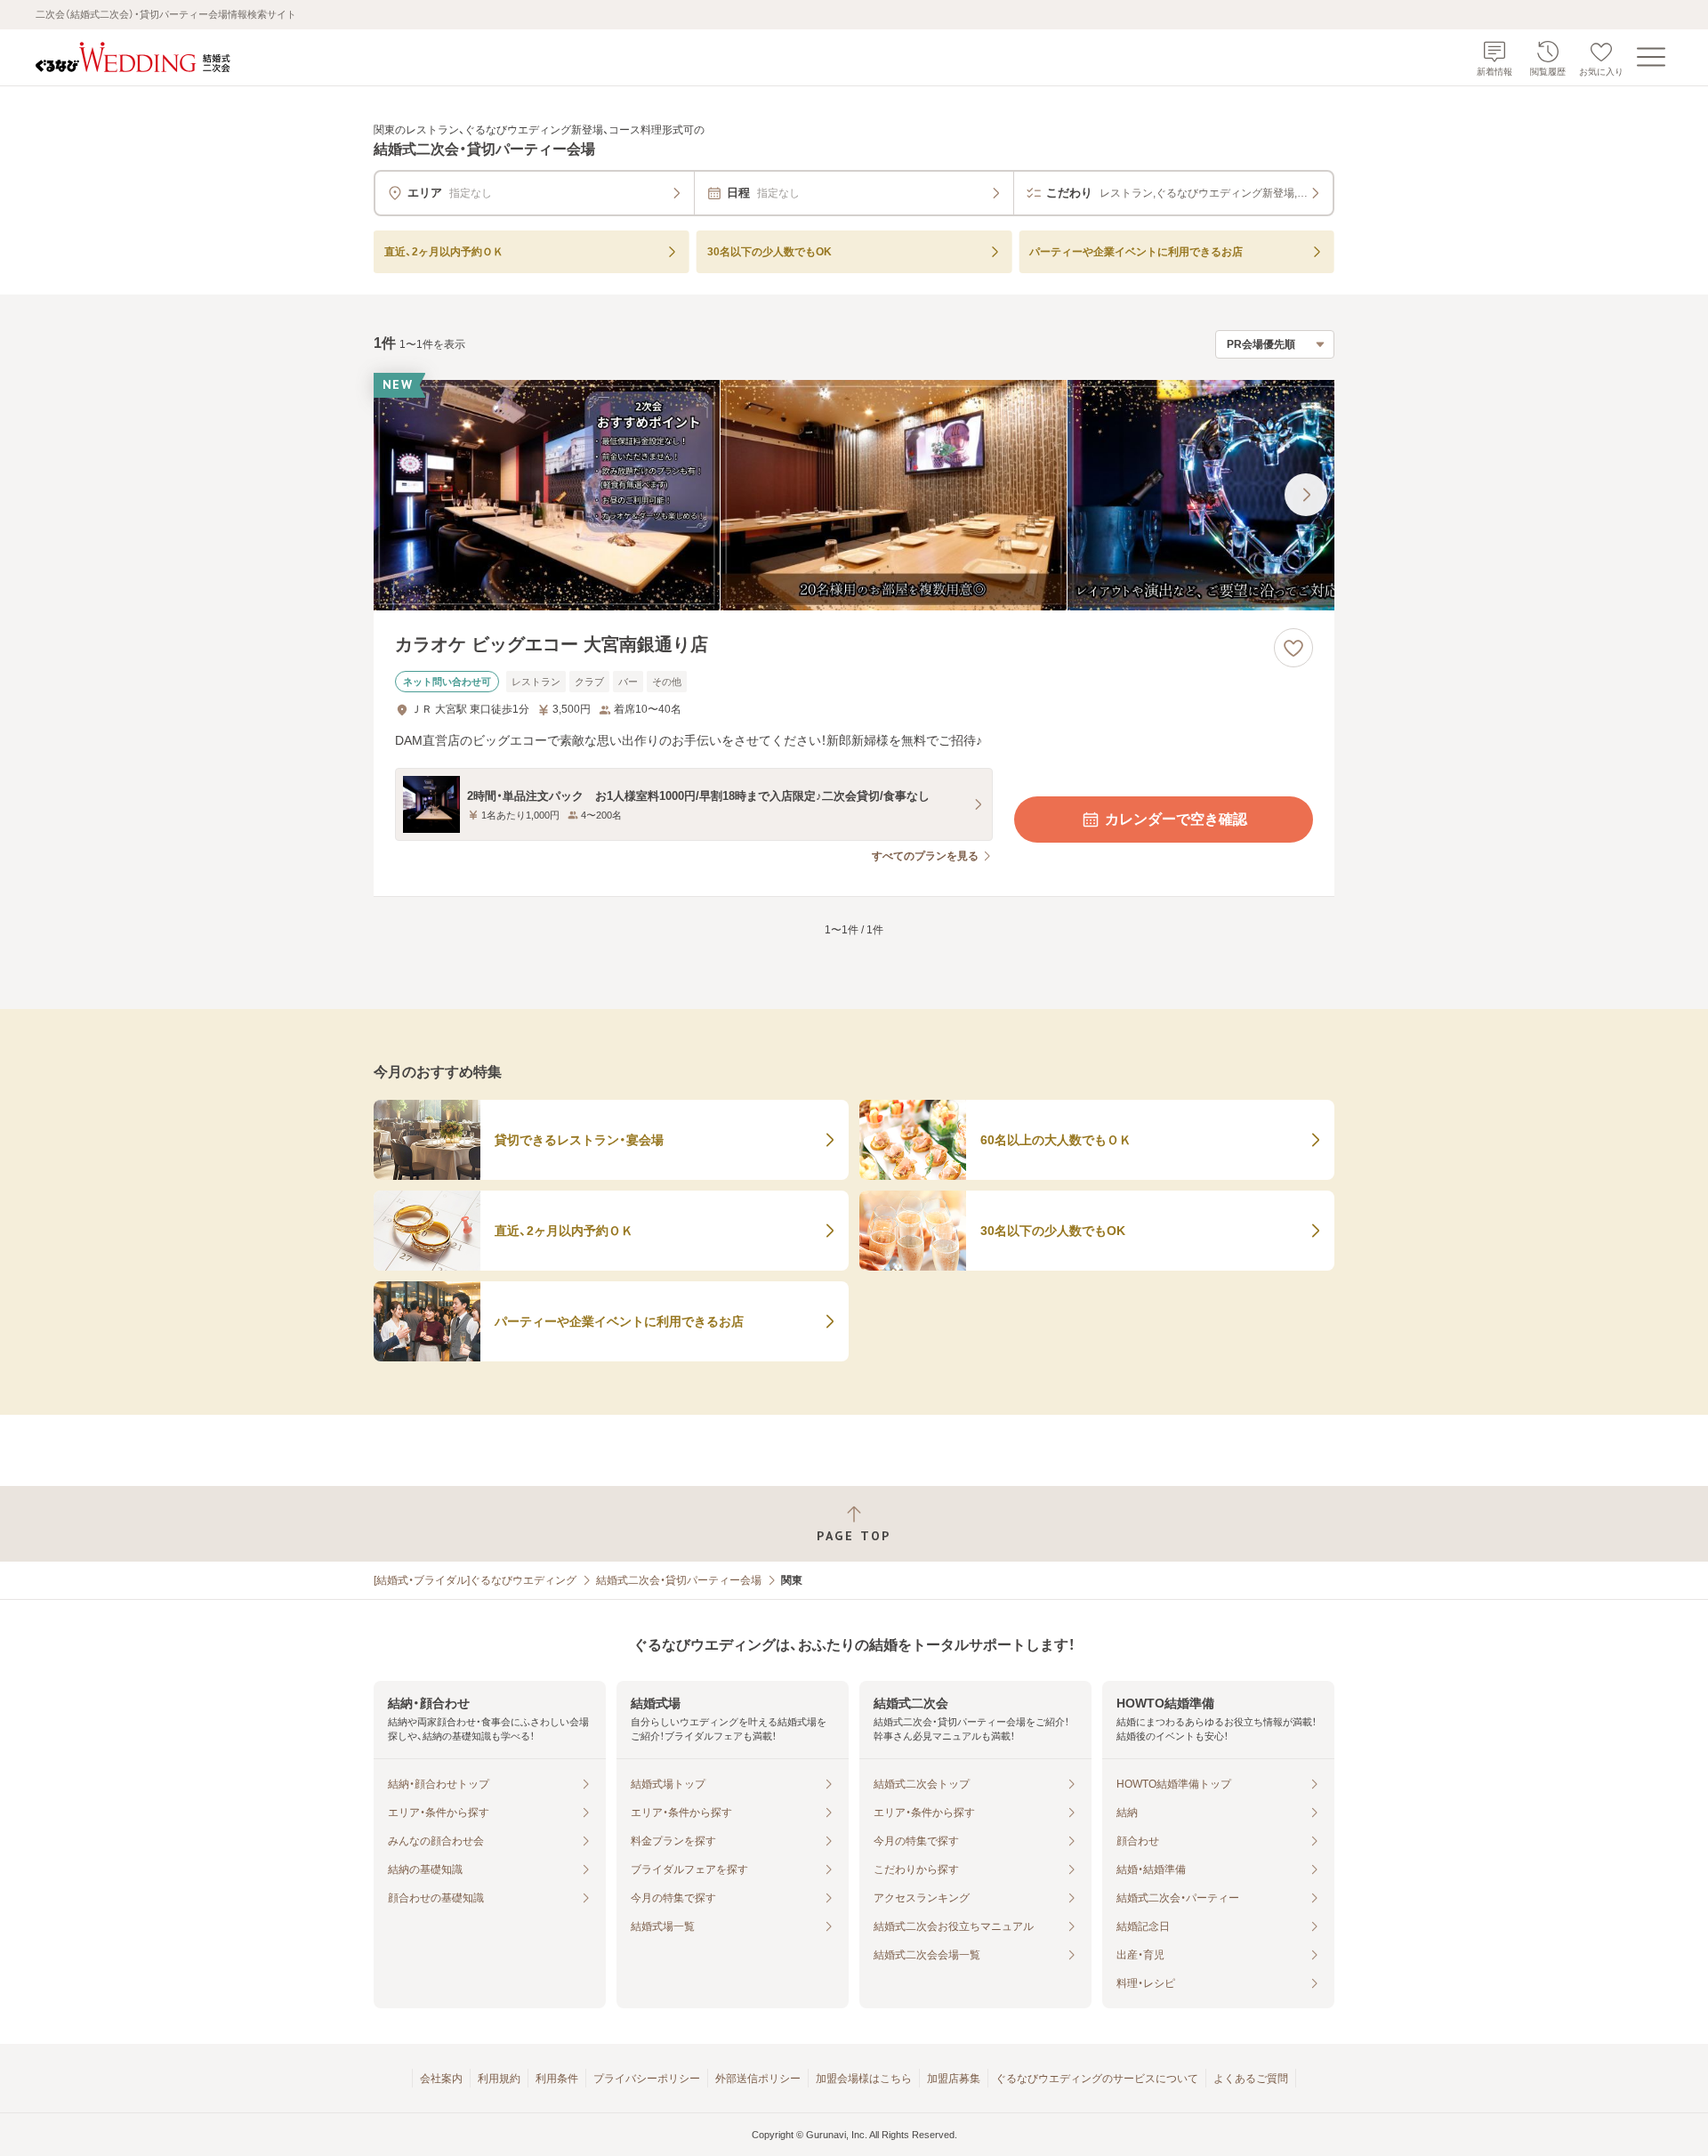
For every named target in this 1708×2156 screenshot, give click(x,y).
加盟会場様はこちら (864, 2079)
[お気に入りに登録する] (1293, 648)
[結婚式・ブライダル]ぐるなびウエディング (475, 1580)
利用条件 (557, 2079)
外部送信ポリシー (758, 2079)
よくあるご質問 (1251, 2079)
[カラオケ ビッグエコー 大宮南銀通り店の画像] (854, 495)
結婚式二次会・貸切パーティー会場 (679, 1580)
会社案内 (441, 2079)
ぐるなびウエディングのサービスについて (1097, 2079)
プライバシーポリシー (647, 2079)
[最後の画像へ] (1306, 495)
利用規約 (499, 2079)
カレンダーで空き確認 (1176, 819)
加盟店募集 (954, 2079)
